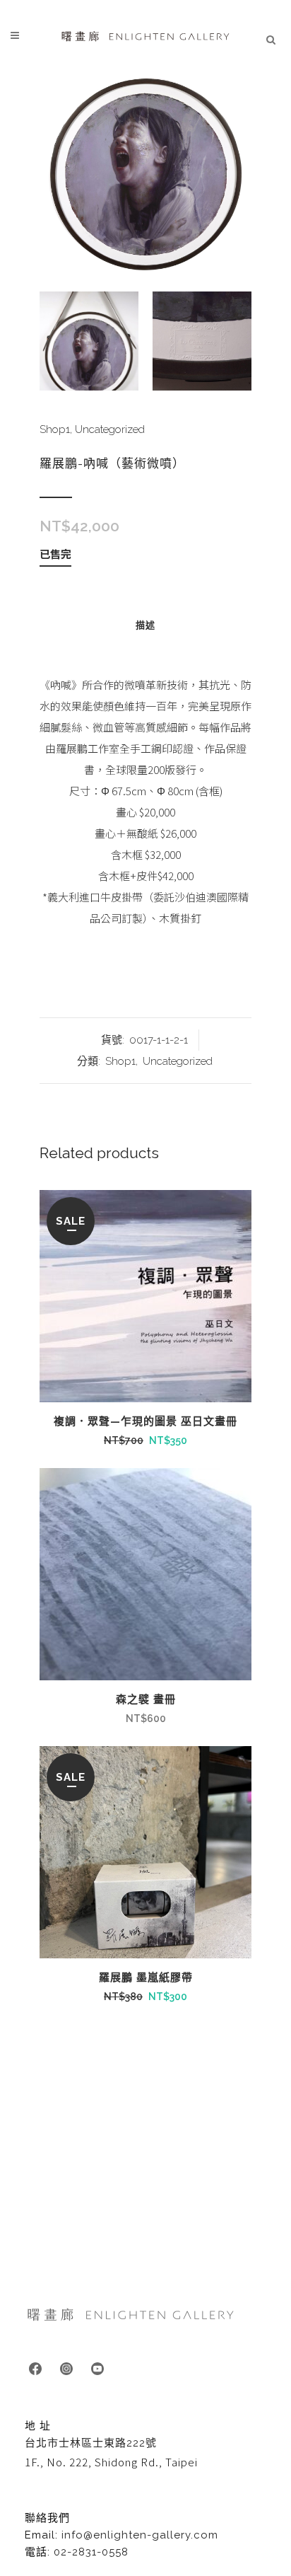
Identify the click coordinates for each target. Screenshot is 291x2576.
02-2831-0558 (91, 2552)
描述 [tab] (145, 625)
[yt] (97, 2368)
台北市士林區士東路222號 (91, 2443)
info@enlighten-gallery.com (140, 2535)
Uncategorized (110, 429)
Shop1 (55, 429)
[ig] (66, 2368)
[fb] (35, 2368)
